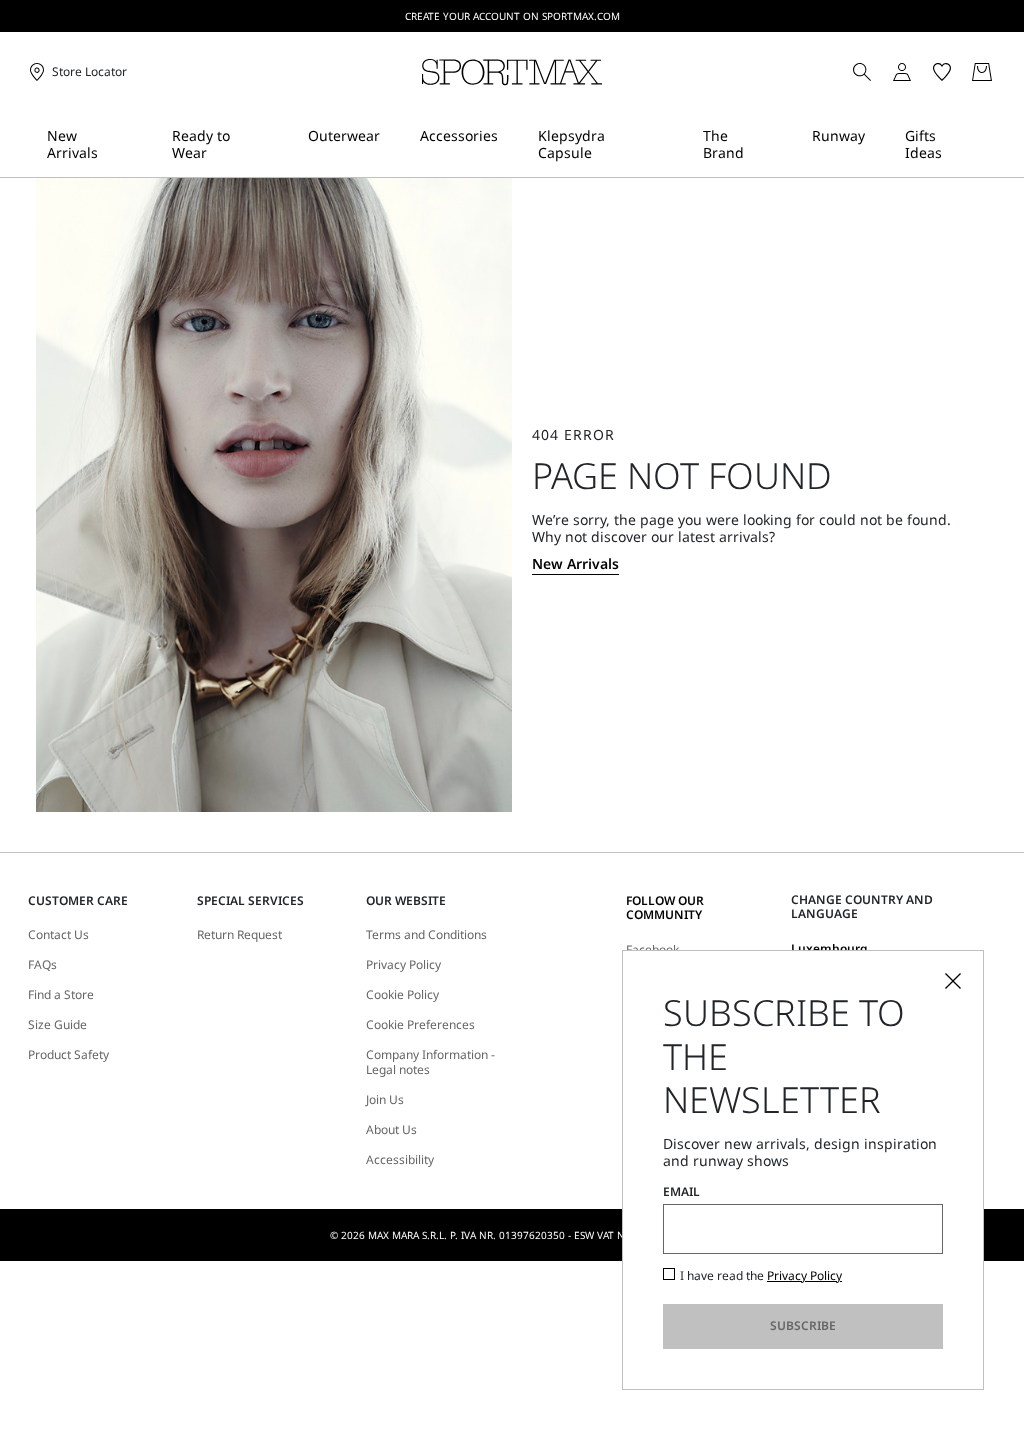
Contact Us (58, 935)
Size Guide (57, 1025)
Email (681, 1192)
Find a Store (61, 995)
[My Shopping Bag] (982, 72)
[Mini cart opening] (1005, 72)
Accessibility (400, 1160)
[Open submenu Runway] (878, 144)
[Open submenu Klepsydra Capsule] (676, 144)
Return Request (239, 935)
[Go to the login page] (902, 72)
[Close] (953, 981)
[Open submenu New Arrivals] (145, 144)
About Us (391, 1130)
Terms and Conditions (426, 935)
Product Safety (68, 1055)
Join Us (385, 1100)
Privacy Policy (403, 965)
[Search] (862, 72)
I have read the (761, 1276)
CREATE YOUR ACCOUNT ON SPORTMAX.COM (512, 16)
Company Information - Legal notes (430, 1062)
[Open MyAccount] (920, 72)
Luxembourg (829, 948)
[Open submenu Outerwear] (393, 144)
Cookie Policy (402, 995)
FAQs (42, 965)
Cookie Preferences (420, 1025)
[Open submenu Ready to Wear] (281, 144)
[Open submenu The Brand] (785, 144)
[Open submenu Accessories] (511, 144)
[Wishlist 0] (942, 72)
